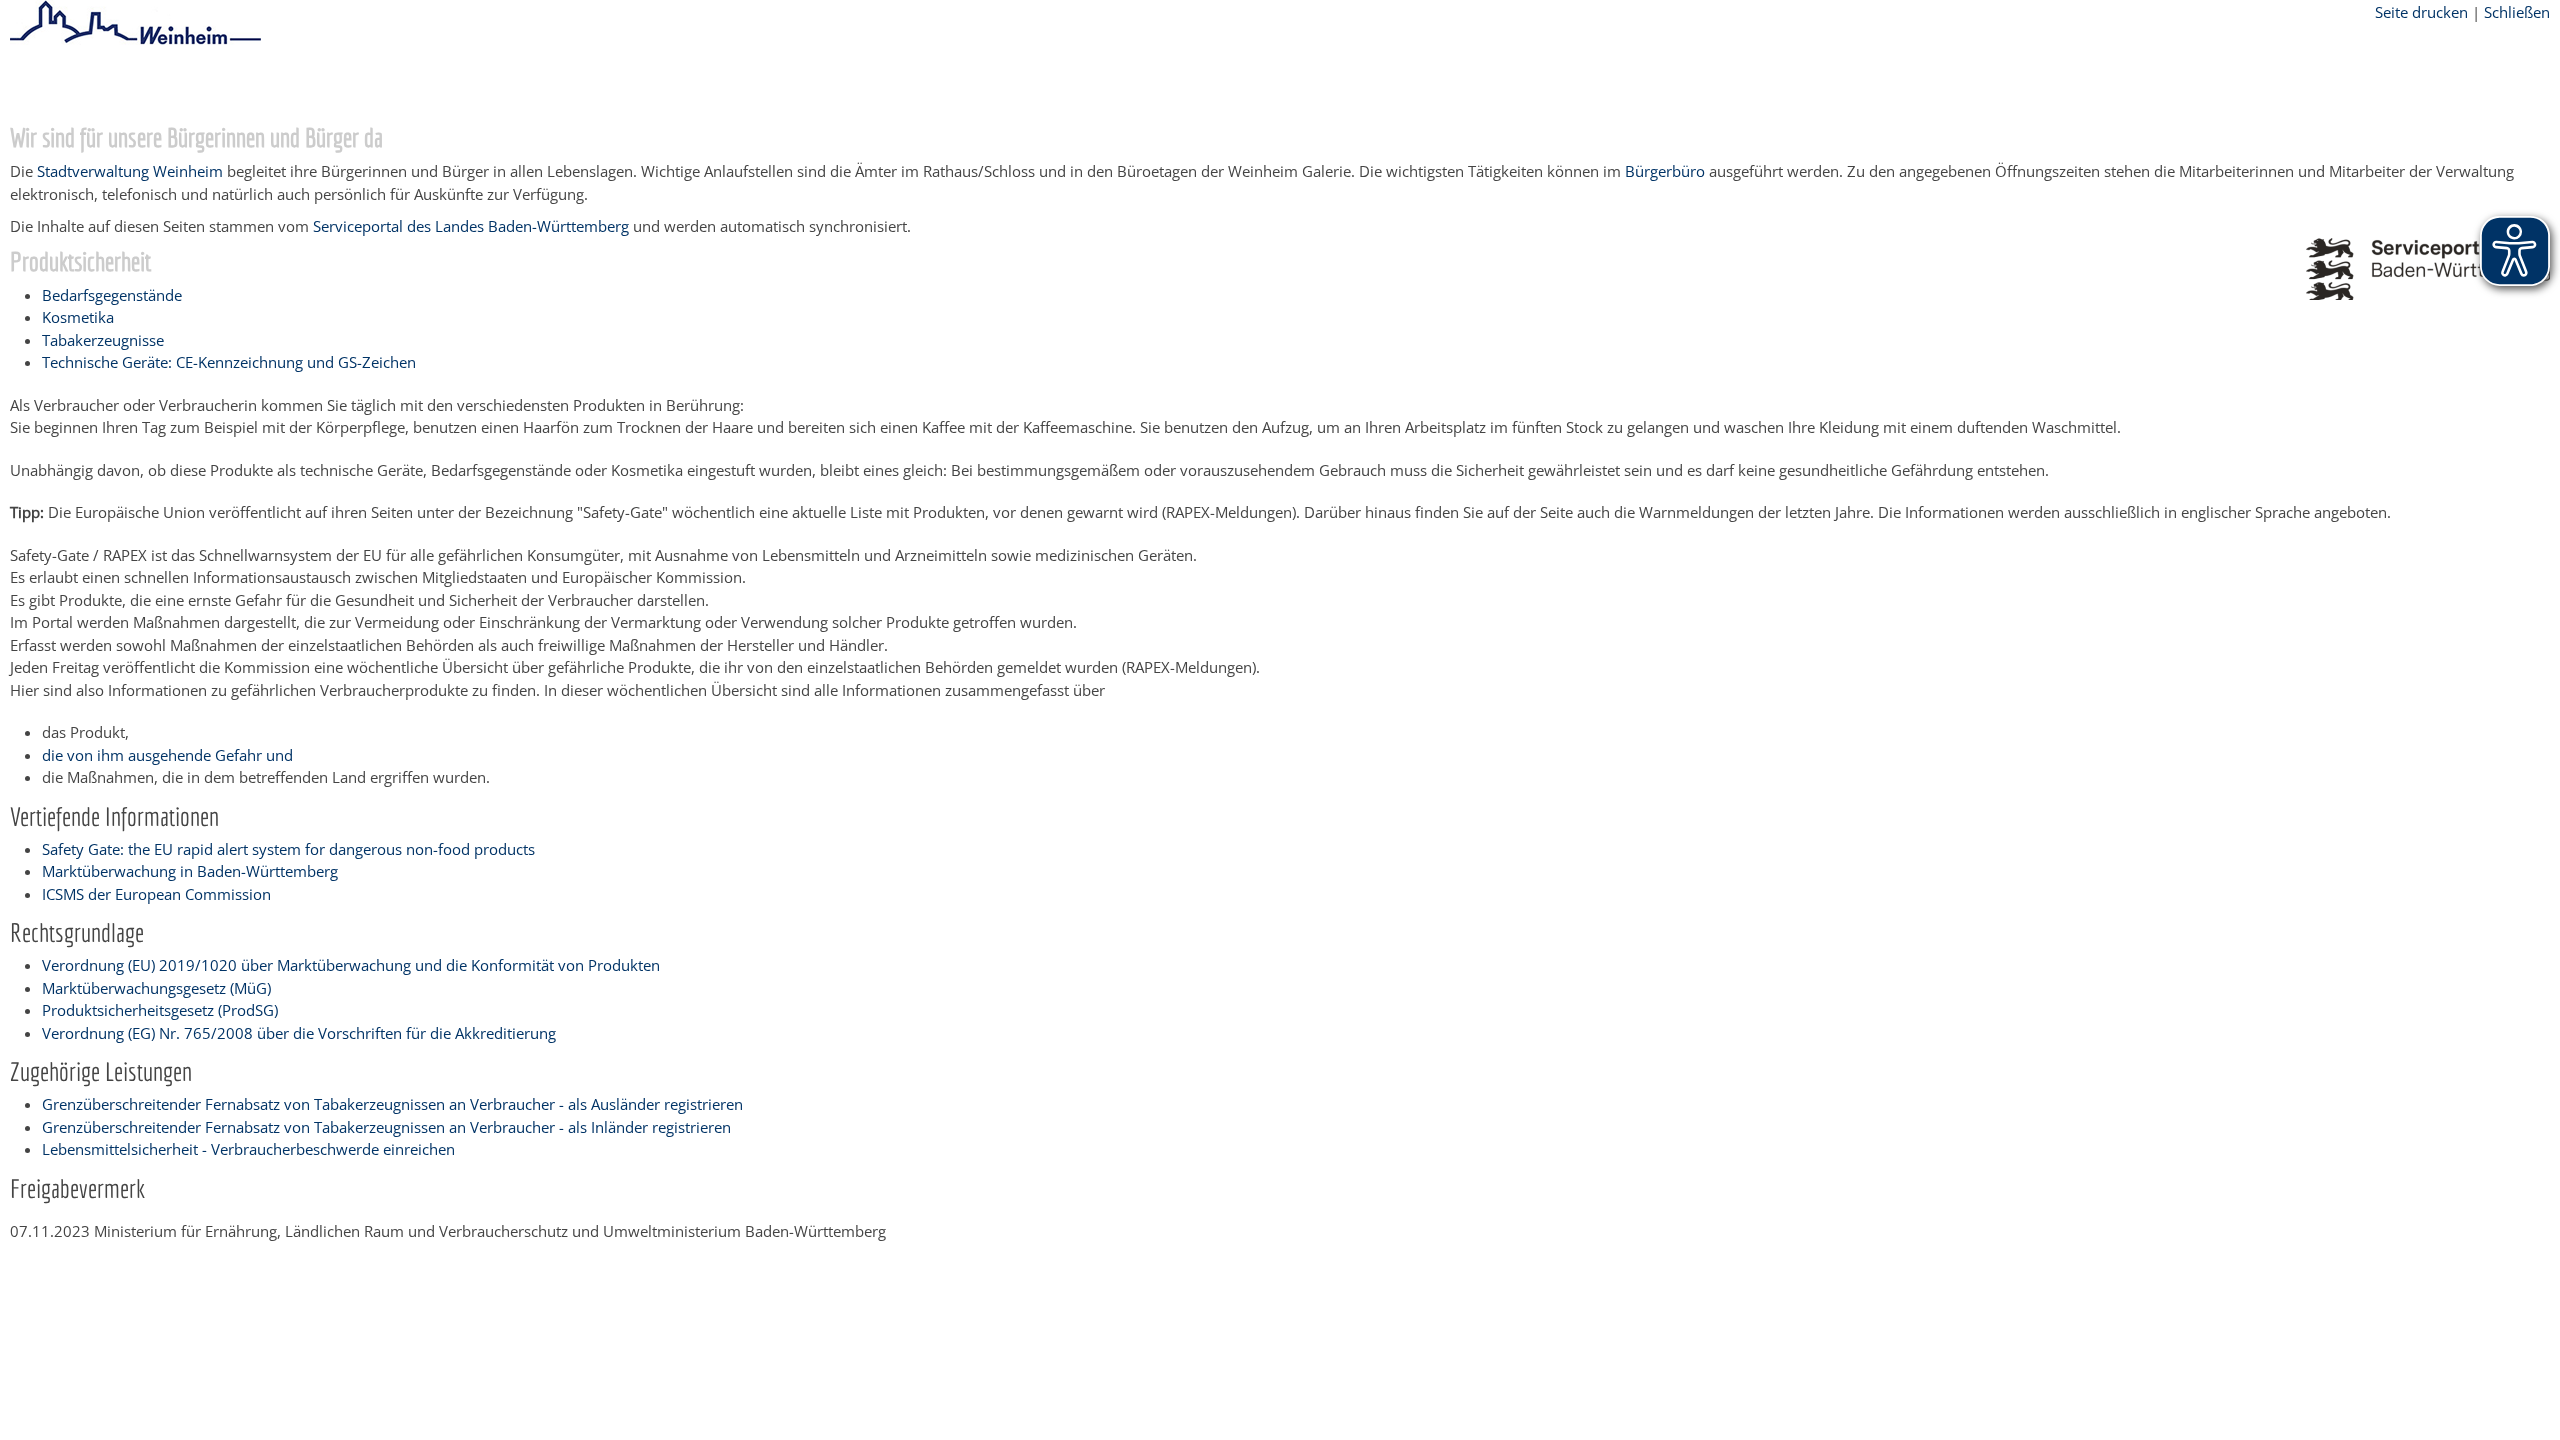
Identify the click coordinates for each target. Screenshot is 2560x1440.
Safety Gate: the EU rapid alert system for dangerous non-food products (288, 849)
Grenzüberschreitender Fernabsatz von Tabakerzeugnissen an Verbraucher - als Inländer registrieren (386, 1127)
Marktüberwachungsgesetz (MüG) (156, 988)
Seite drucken (2421, 12)
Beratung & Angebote (270, 83)
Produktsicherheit (769, 83)
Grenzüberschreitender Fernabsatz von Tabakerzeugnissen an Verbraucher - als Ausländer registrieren (392, 1104)
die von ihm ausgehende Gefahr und (167, 755)
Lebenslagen (401, 83)
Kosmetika (78, 317)
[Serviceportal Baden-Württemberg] (2428, 294)
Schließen (2517, 12)
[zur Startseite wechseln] (135, 41)
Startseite (42, 83)
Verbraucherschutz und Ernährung (576, 83)
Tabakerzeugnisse (103, 340)
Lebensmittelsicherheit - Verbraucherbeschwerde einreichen (248, 1149)
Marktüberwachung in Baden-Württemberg (190, 871)
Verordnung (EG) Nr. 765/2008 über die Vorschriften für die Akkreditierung (299, 1033)
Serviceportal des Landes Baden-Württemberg (471, 226)
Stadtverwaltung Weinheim (130, 171)
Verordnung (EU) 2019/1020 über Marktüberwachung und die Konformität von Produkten (351, 965)
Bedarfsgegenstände (112, 295)
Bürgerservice (135, 83)
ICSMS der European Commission (156, 894)
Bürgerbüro (1665, 171)
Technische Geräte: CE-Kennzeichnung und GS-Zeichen (229, 362)
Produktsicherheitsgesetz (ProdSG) (160, 1010)
